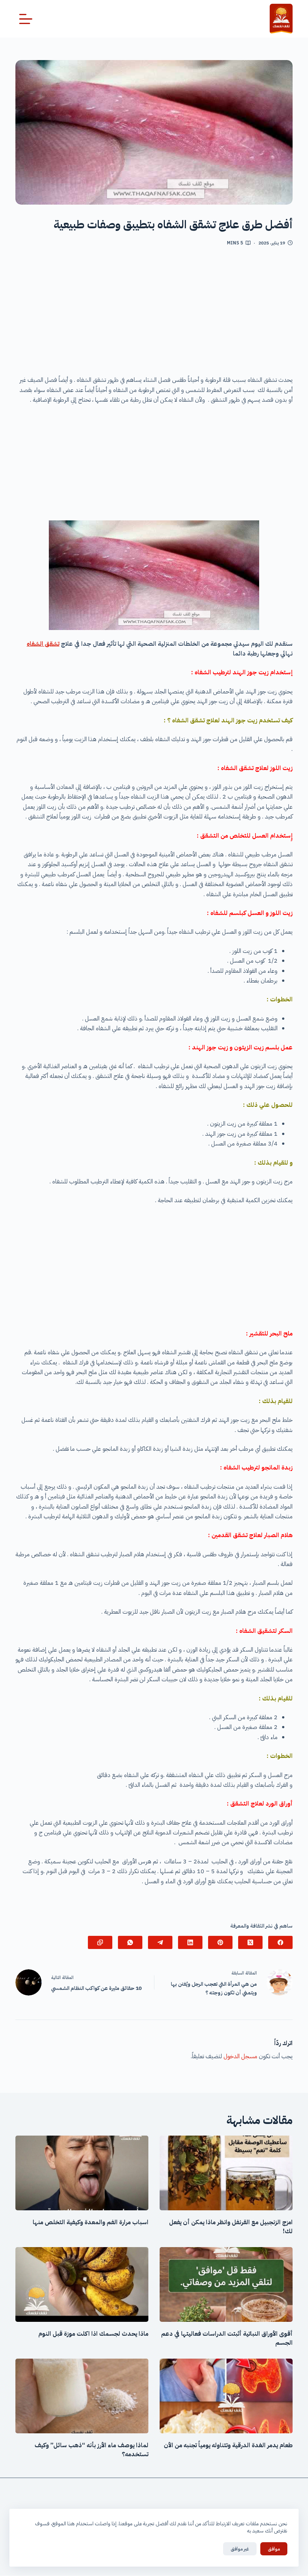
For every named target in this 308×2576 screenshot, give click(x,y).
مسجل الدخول (240, 2056)
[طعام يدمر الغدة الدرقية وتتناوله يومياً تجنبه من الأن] (226, 2396)
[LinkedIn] (190, 1942)
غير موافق (240, 2549)
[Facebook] (280, 1942)
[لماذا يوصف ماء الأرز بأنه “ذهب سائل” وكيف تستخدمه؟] (82, 2396)
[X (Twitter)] (250, 1942)
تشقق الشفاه (43, 644)
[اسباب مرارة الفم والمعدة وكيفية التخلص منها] (82, 2173)
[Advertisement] (154, 314)
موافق (274, 2549)
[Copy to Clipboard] (100, 1942)
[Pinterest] (220, 1942)
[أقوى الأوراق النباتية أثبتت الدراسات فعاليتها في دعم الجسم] (226, 2284)
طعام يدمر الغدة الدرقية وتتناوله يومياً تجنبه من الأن (228, 2445)
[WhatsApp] (130, 1942)
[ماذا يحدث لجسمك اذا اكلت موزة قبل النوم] (82, 2284)
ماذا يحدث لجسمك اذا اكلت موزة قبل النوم (93, 2334)
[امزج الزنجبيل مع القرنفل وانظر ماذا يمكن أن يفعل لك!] (226, 2173)
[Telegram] (160, 1942)
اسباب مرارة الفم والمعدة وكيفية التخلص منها (91, 2222)
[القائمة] (26, 19)
